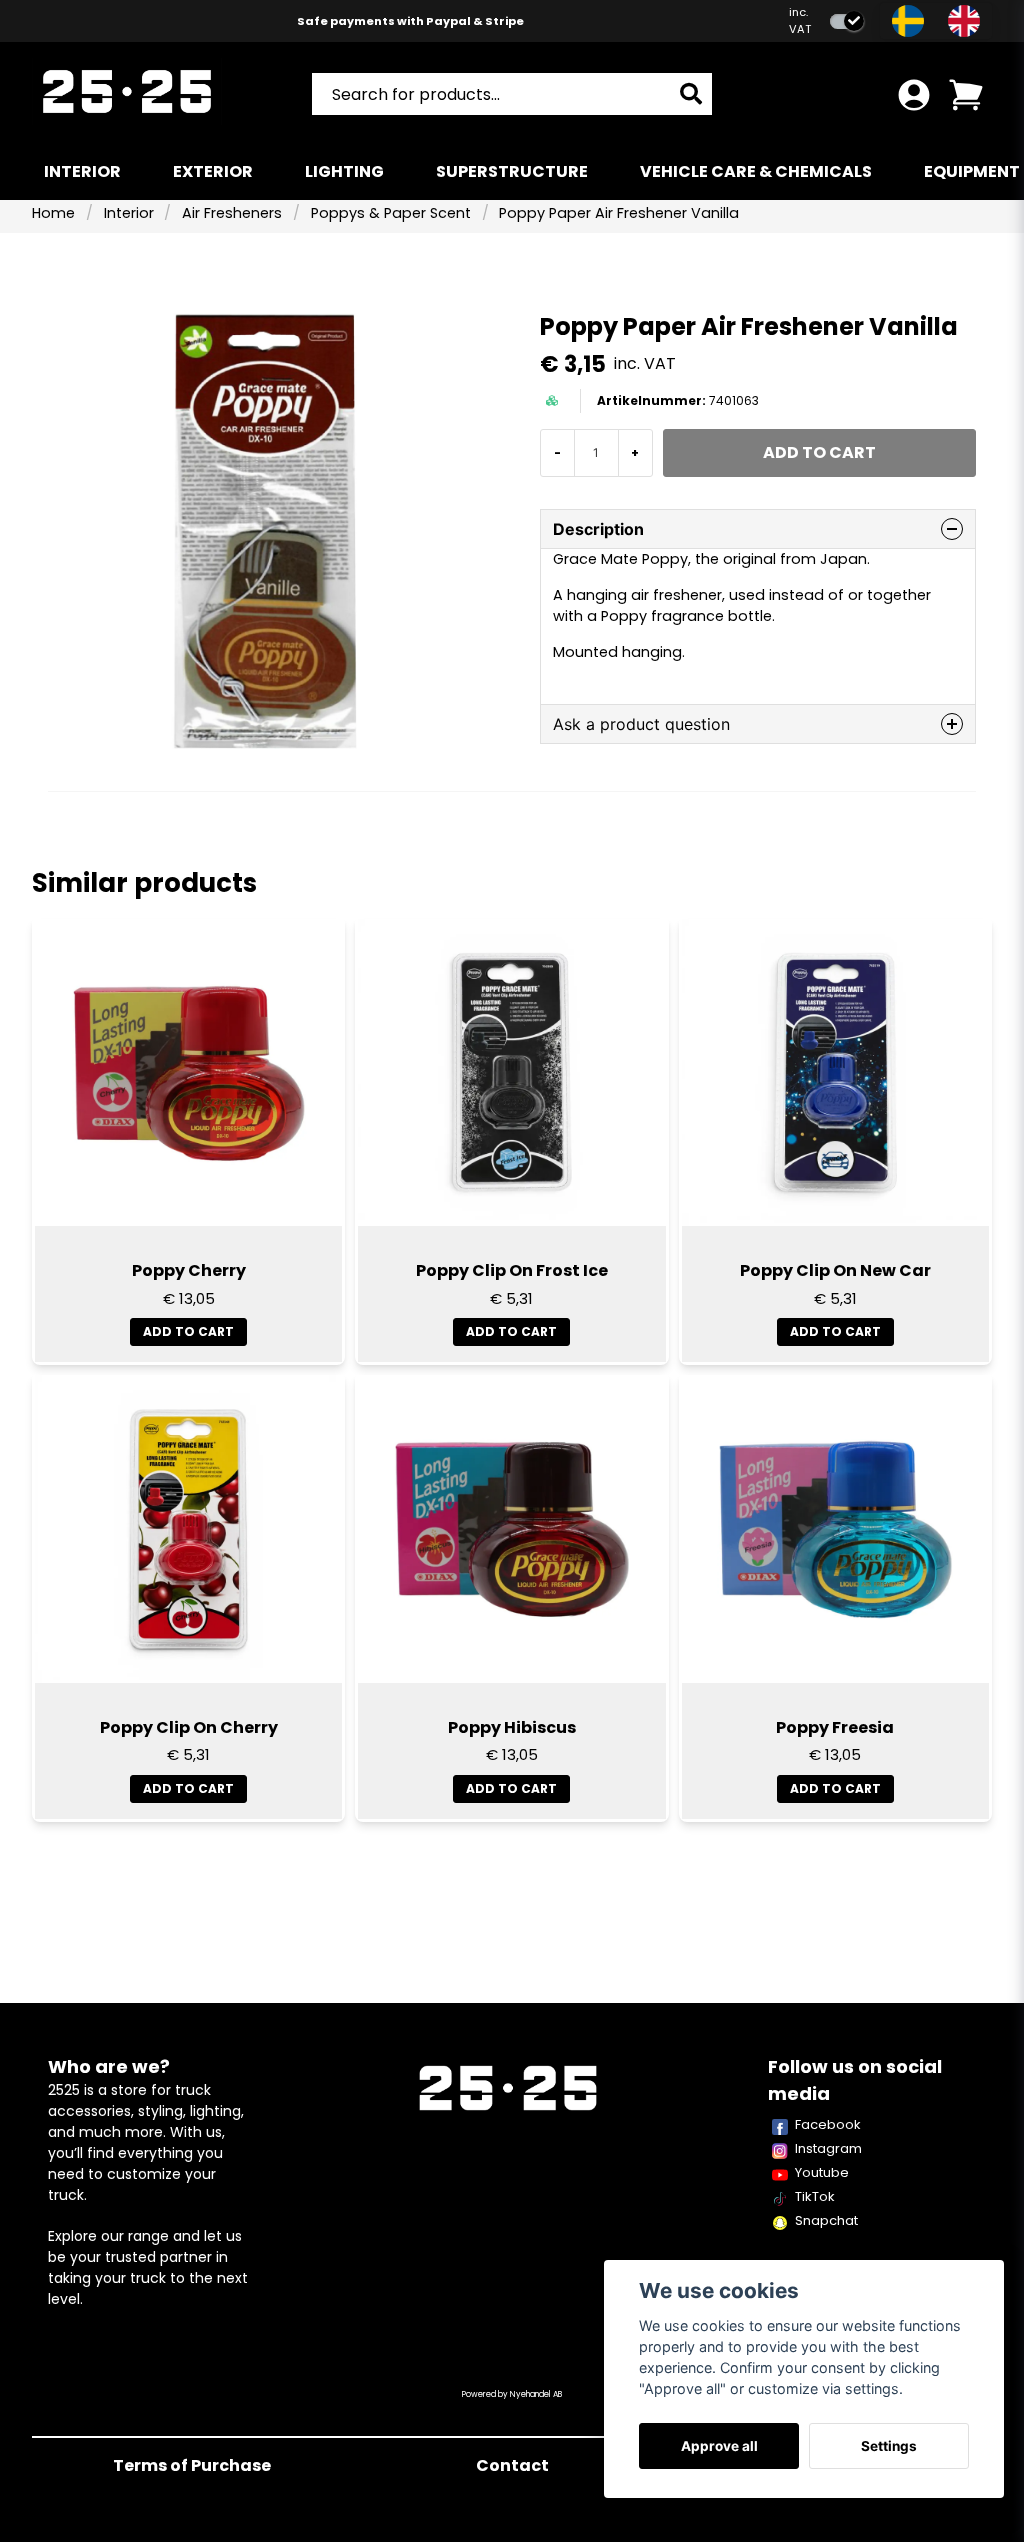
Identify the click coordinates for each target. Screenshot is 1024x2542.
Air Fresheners (232, 213)
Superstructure (512, 171)
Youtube (822, 2172)
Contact (512, 2465)
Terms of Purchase (192, 2465)
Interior (82, 171)
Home (53, 213)
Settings (889, 2446)
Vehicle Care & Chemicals (756, 171)
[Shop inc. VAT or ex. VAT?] (847, 21)
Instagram (828, 2148)
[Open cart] (966, 95)
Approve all (719, 2446)
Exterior (213, 171)
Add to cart (188, 1331)
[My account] (914, 95)
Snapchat (826, 2220)
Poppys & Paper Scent (391, 213)
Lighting (344, 171)
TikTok (815, 2196)
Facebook (828, 2124)
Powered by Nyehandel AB (512, 2394)
